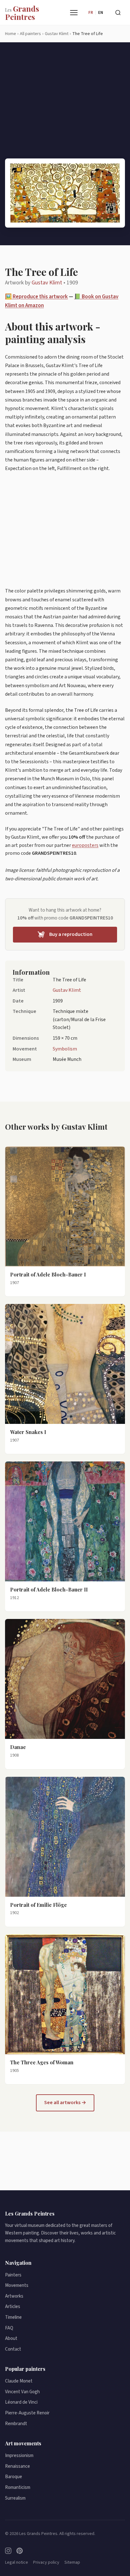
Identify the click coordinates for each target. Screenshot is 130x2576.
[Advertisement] (65, 105)
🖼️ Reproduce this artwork (36, 297)
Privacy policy (46, 2562)
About (11, 2338)
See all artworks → (65, 2103)
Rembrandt (16, 2424)
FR (91, 13)
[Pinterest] (20, 2551)
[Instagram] (8, 2551)
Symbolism (65, 1049)
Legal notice (17, 2562)
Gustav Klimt (47, 283)
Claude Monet (19, 2381)
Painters (13, 2275)
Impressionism (19, 2456)
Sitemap (72, 2562)
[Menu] (74, 13)
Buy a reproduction (71, 934)
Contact (13, 2349)
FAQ (9, 2328)
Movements (17, 2285)
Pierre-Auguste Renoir (27, 2413)
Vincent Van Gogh (22, 2392)
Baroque (14, 2477)
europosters (85, 845)
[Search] (118, 13)
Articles (13, 2307)
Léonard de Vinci (21, 2402)
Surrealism (15, 2498)
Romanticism (18, 2487)
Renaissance (18, 2466)
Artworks (14, 2296)
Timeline (13, 2317)
